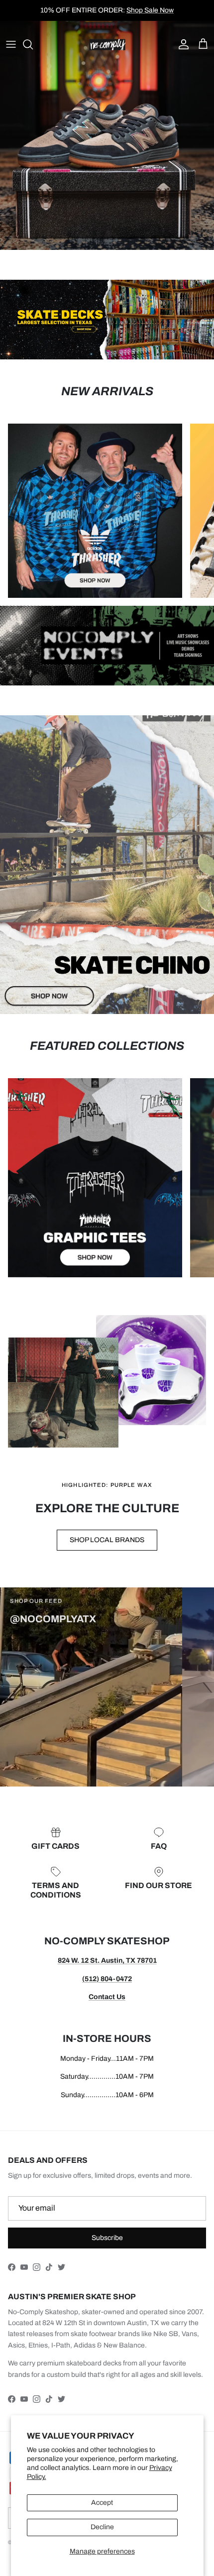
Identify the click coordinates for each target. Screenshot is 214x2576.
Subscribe (107, 2238)
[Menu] (11, 44)
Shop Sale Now (150, 10)
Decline (102, 2527)
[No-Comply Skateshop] (107, 45)
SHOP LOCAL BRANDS (107, 1540)
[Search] (33, 44)
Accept (102, 2503)
